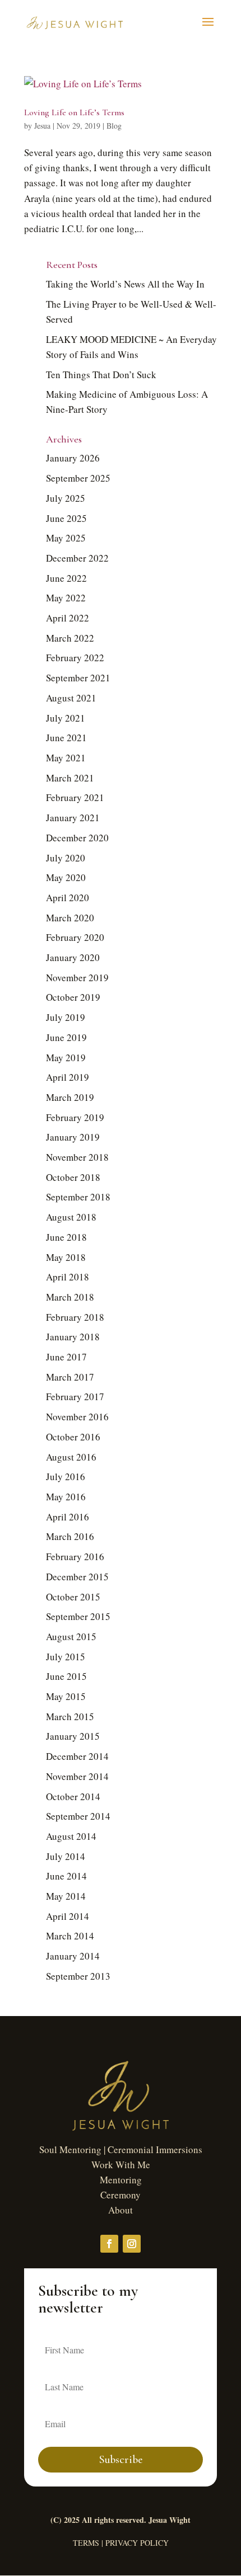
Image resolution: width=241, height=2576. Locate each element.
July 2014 (66, 1856)
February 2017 (75, 1397)
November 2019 (77, 978)
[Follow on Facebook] (109, 2244)
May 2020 (66, 877)
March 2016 (70, 1536)
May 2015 (66, 1696)
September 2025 (78, 478)
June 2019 (66, 1037)
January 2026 (73, 458)
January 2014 (73, 1956)
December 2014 (77, 1756)
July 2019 (66, 1017)
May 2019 (66, 1058)
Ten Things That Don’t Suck (101, 375)
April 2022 (68, 618)
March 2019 (70, 1097)
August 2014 (71, 1836)
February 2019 (75, 1117)
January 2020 (73, 957)
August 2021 (71, 698)
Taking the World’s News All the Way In (125, 284)
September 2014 (78, 1816)
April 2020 (68, 898)
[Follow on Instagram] (132, 2244)
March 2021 (70, 778)
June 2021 (66, 738)
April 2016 (68, 1517)
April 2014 (68, 1916)
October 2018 (73, 1177)
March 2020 (70, 918)
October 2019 (73, 997)
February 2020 (75, 937)
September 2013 (78, 1976)
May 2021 (66, 758)
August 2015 (71, 1637)
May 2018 (66, 1257)
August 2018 (71, 1217)
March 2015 (70, 1716)
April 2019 (68, 1077)
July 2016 (66, 1477)
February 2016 (75, 1557)
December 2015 (77, 1577)
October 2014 (73, 1796)
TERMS (86, 2543)
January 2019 (73, 1137)
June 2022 (66, 578)
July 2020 (66, 858)
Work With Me (121, 2165)
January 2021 (73, 818)
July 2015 (66, 1657)
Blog (114, 126)
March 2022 (70, 638)
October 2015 (73, 1597)
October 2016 (73, 1437)
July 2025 (66, 498)
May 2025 (66, 538)
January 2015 (73, 1736)
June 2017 (66, 1357)
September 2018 (78, 1197)
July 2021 (66, 718)
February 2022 (75, 658)
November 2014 (77, 1776)
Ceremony (121, 2195)
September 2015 (78, 1616)
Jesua (42, 126)
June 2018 (66, 1237)
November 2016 (77, 1417)
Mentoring (121, 2180)
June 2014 (66, 1876)
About (121, 2210)
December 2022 (77, 558)
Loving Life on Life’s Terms (74, 112)
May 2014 (66, 1896)
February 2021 (75, 797)
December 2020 (77, 838)
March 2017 (70, 1377)
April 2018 (68, 1277)
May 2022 (66, 598)
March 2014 (70, 1936)
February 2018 (75, 1317)
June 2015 (66, 1676)
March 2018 (70, 1297)
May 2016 (66, 1497)
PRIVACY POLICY (137, 2543)
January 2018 (73, 1337)
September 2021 (78, 678)
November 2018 (77, 1157)
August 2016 (71, 1457)
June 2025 (66, 518)
